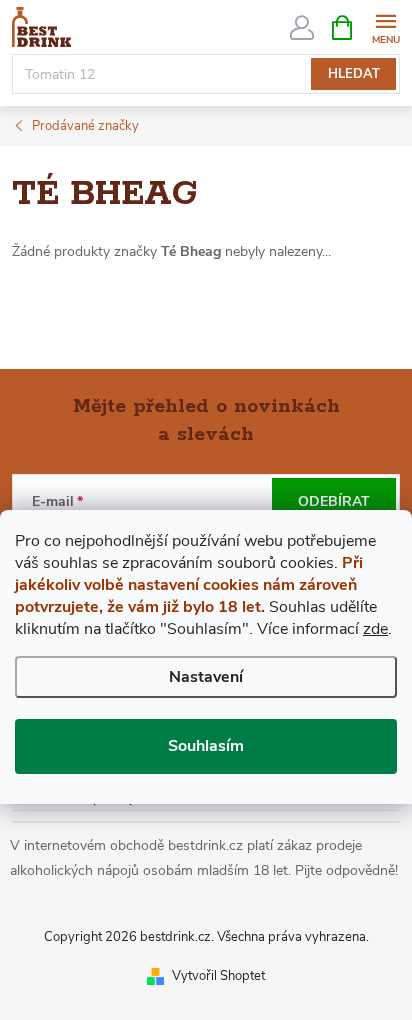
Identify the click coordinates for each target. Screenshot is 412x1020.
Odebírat (334, 501)
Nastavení (206, 677)
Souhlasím (206, 746)
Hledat (354, 74)
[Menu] (385, 26)
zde (375, 629)
